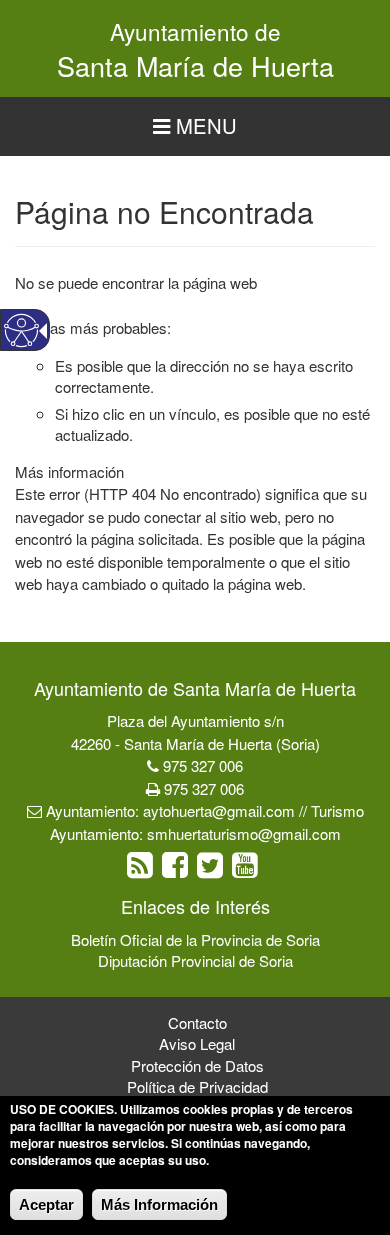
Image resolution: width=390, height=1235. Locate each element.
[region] (195, 126)
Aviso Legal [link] (197, 1043)
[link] (142, 869)
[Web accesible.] (21, 330)
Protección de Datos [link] (197, 1065)
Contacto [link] (197, 1022)
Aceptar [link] (46, 1204)
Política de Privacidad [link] (197, 1086)
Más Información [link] (159, 1204)
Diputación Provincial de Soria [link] (195, 960)
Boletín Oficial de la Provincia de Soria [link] (195, 939)
